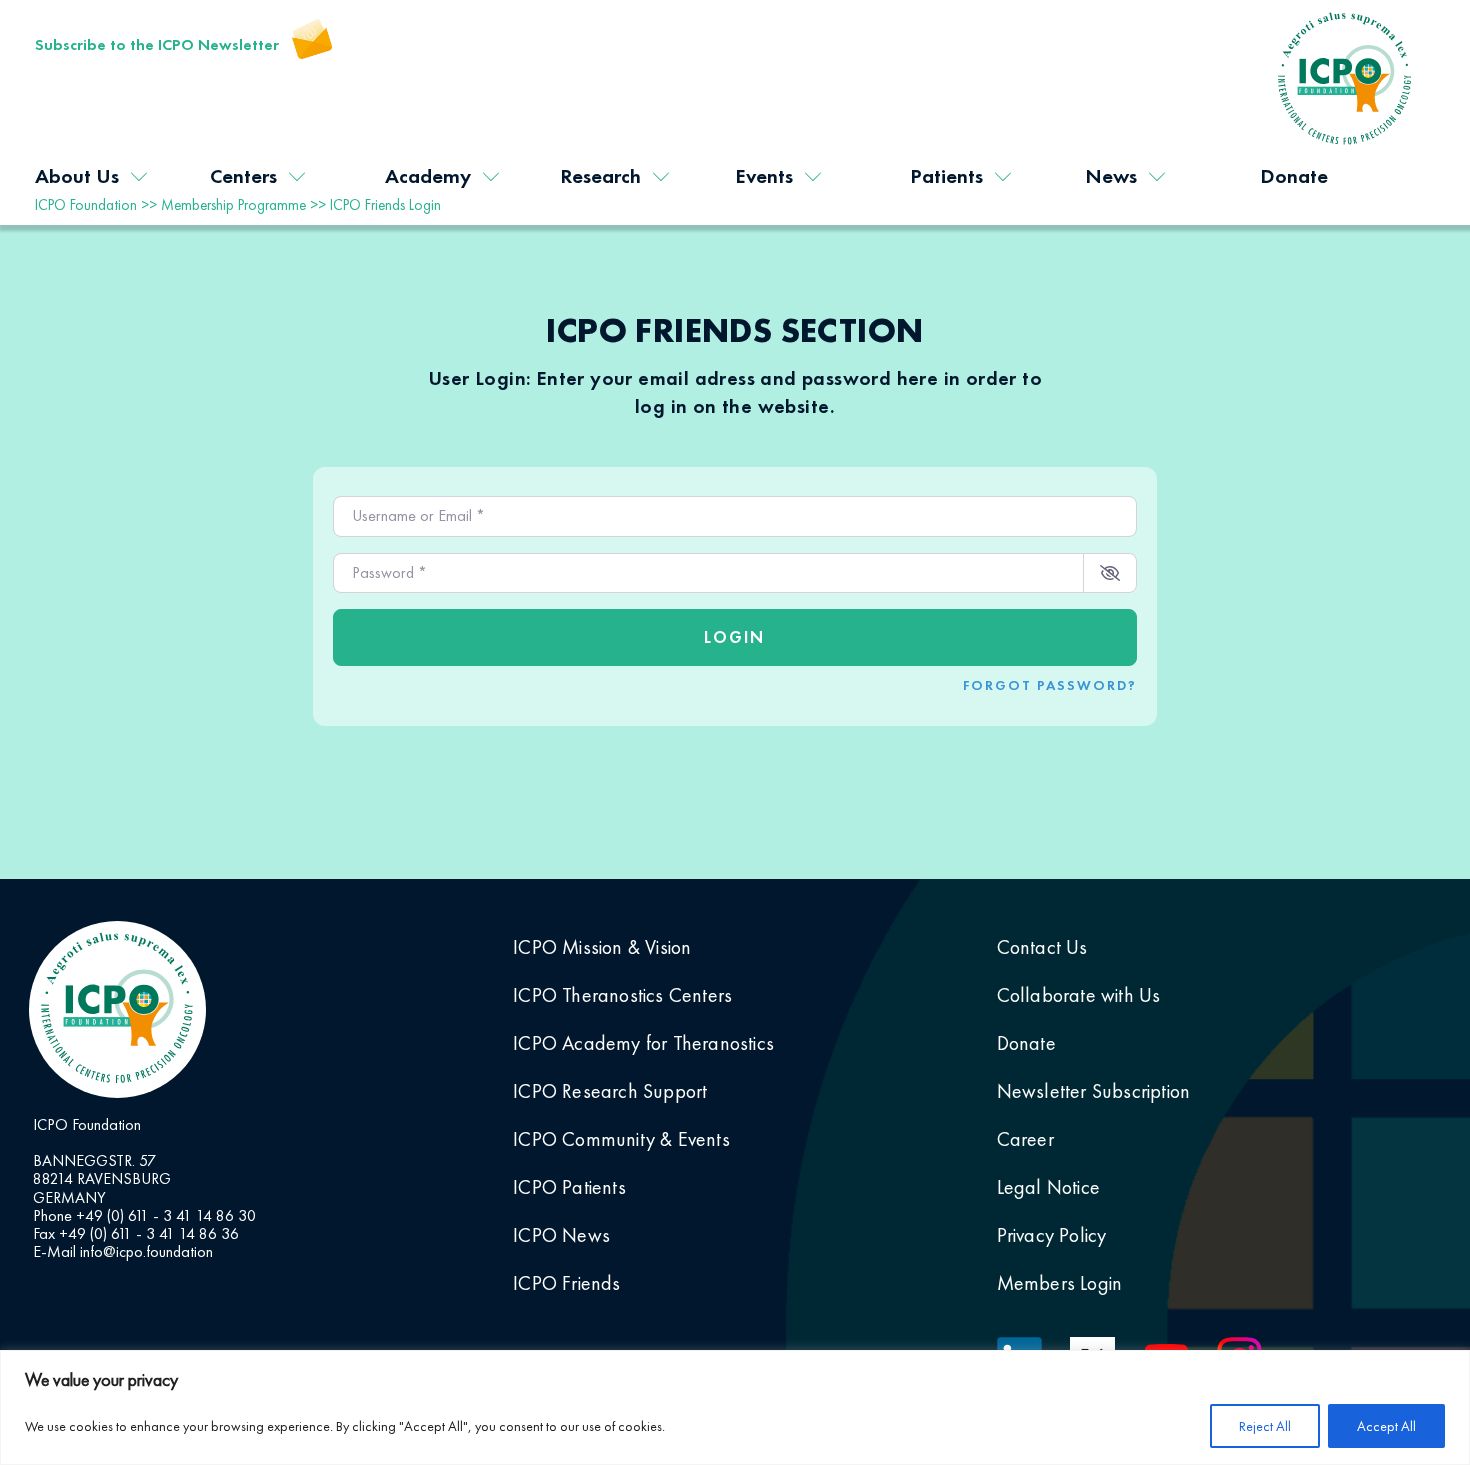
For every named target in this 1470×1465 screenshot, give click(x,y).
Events (764, 176)
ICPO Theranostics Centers (622, 995)
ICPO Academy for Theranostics (643, 1043)
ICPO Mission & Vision (602, 947)
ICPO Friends (566, 1283)
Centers (243, 176)
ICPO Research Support (610, 1091)
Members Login (1060, 1283)
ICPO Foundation (86, 205)
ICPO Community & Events (621, 1139)
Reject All (1265, 1426)
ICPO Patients (569, 1187)
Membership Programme (233, 205)
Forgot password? (1050, 685)
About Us (77, 176)
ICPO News (561, 1235)
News (1111, 176)
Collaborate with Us (1079, 995)
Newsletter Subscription (1094, 1091)
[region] (735, 1407)
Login (734, 637)
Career (1025, 1139)
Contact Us (1042, 947)
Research (600, 176)
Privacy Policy (1052, 1235)
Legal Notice (1048, 1187)
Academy (428, 176)
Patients (946, 176)
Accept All (1386, 1426)
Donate (1294, 176)
